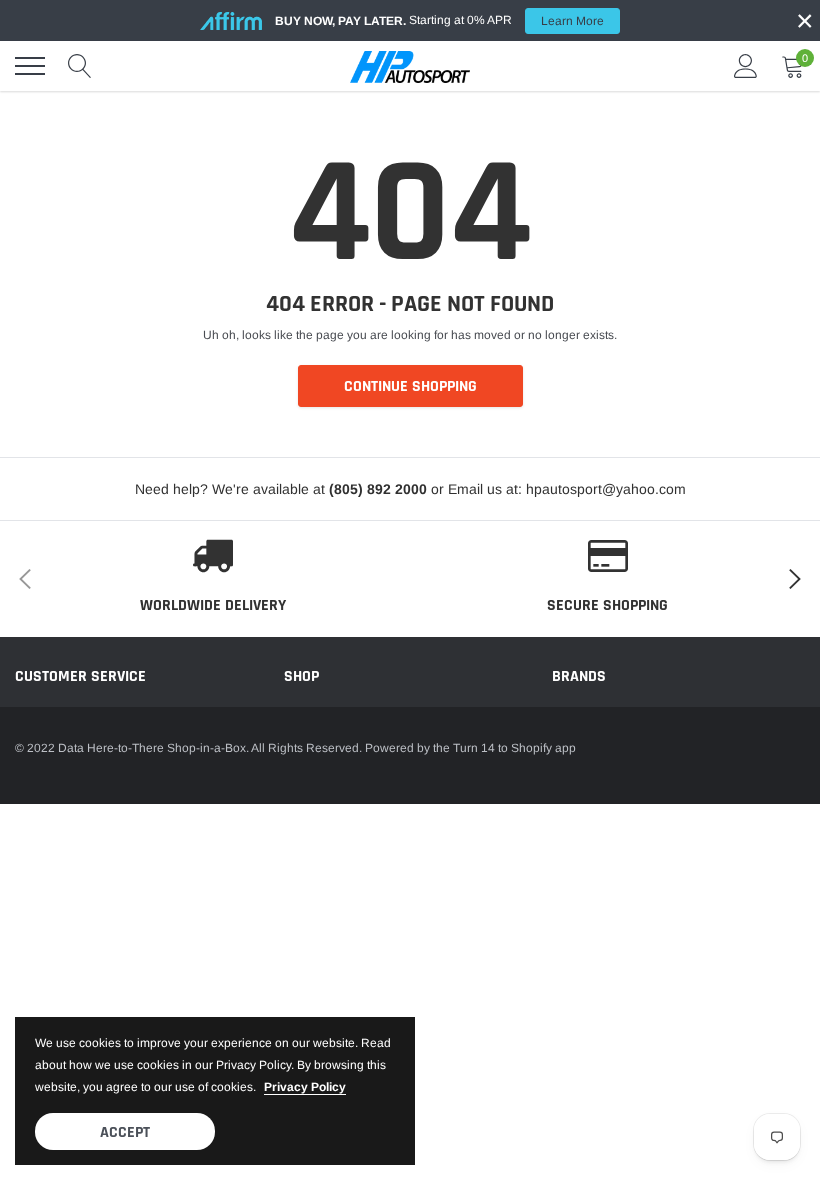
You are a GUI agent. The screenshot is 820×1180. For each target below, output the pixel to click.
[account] (746, 66)
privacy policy (305, 1087)
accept (125, 1132)
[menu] (30, 66)
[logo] (410, 66)
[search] (80, 66)
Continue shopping (410, 386)
